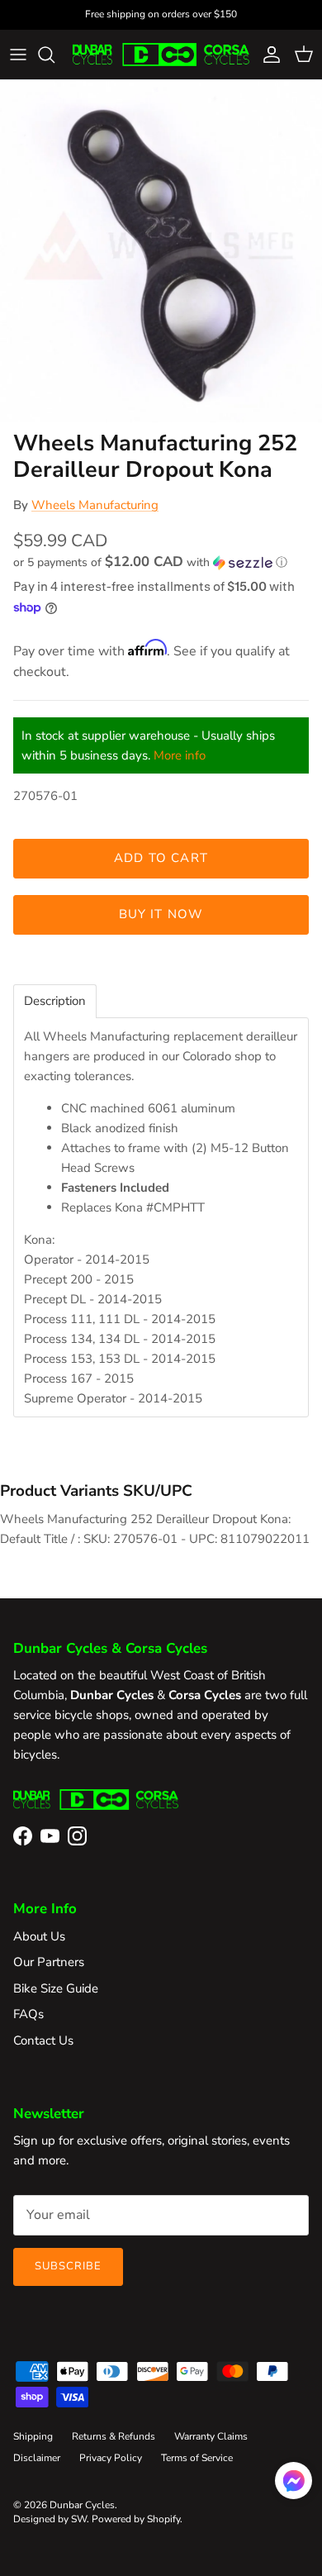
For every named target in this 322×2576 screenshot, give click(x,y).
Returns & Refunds (114, 2436)
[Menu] (18, 55)
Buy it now (161, 914)
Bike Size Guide (56, 1988)
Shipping (33, 2436)
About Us (39, 1936)
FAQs (28, 2014)
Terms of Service (197, 2458)
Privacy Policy (111, 2458)
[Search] (54, 55)
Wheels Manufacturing (95, 505)
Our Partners (49, 1962)
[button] (161, 562)
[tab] (55, 1001)
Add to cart (161, 858)
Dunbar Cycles (82, 2505)
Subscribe (68, 2266)
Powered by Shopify (136, 2519)
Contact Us (43, 2040)
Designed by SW (50, 2519)
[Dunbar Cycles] (161, 55)
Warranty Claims (211, 2436)
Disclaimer (37, 2458)
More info (180, 755)
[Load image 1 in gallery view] (161, 251)
